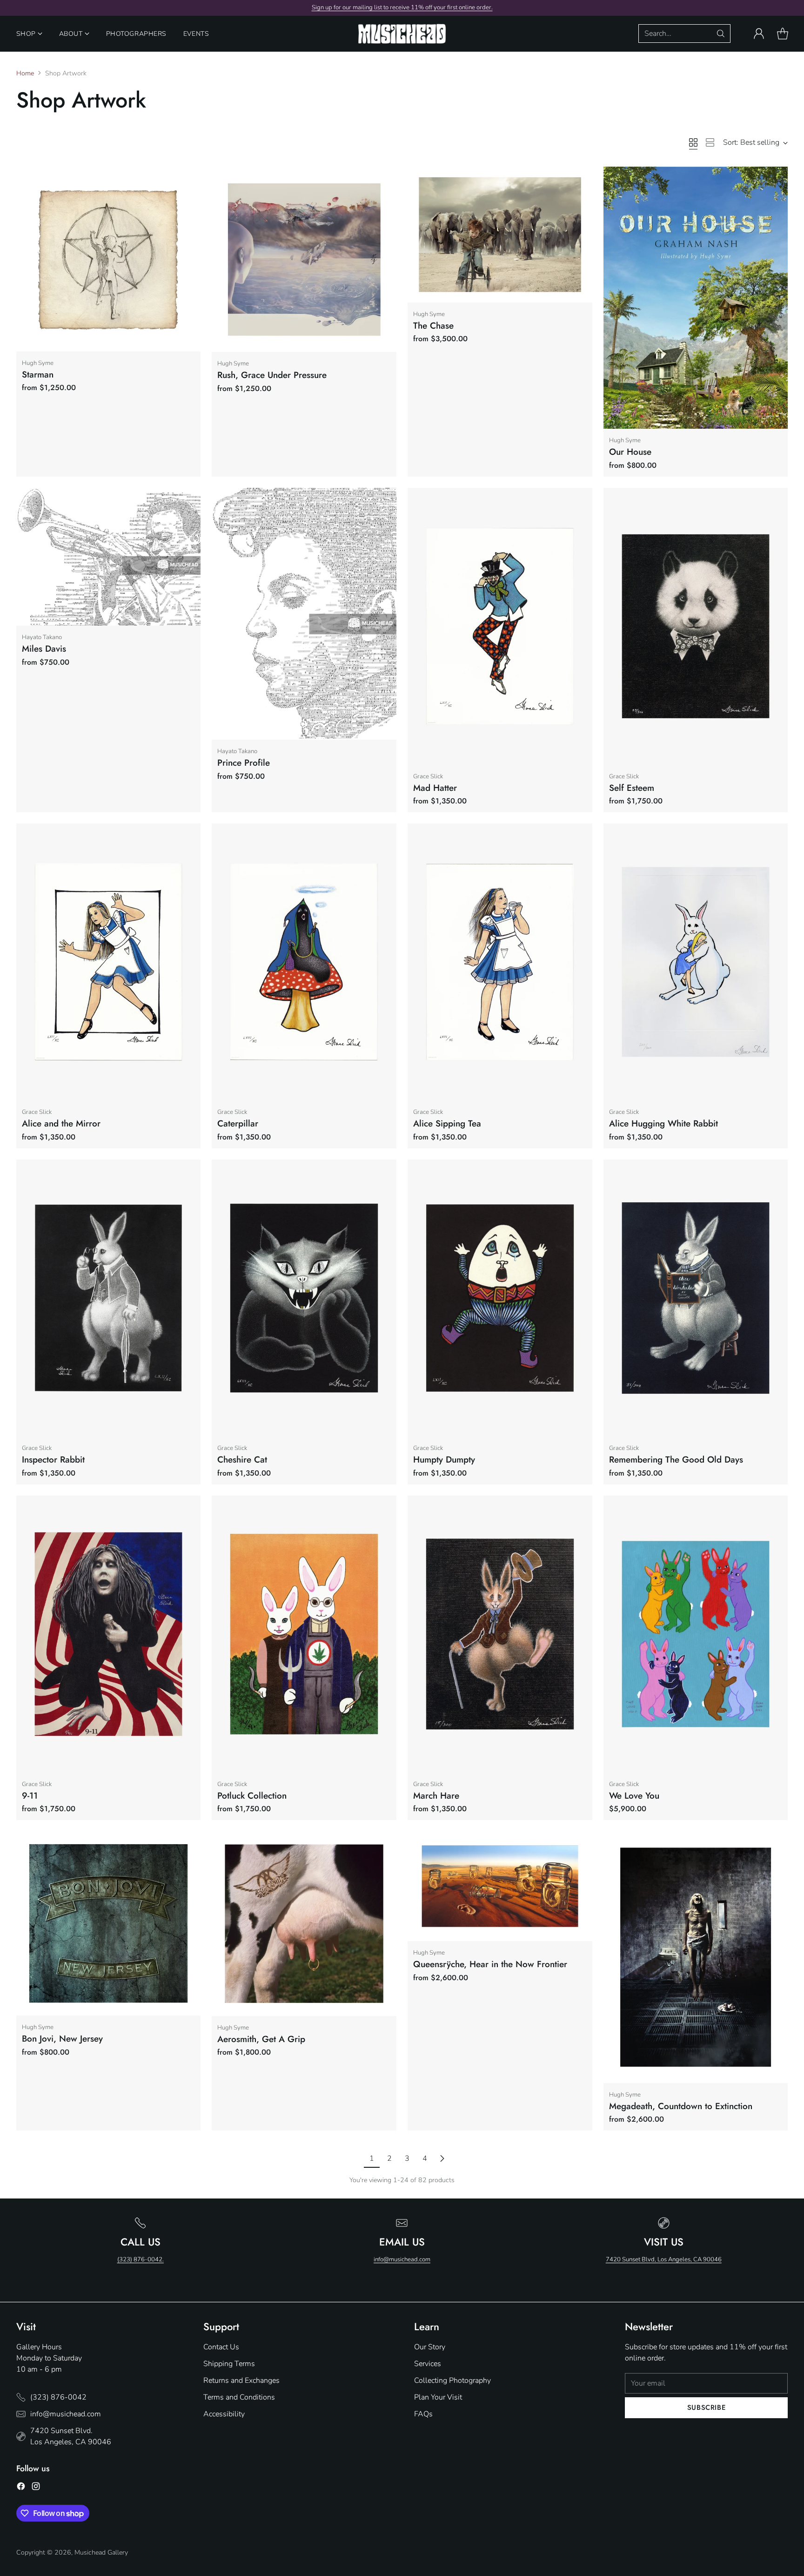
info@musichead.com (402, 2259)
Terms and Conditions (239, 2397)
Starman (38, 374)
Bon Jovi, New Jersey (62, 2039)
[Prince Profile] (304, 614)
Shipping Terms (229, 2364)
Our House (630, 452)
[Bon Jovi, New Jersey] (109, 1923)
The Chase (433, 326)
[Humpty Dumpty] (500, 1298)
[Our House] (696, 298)
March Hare (436, 1796)
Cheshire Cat (242, 1460)
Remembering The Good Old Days (676, 1460)
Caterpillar (238, 1123)
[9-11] (109, 1634)
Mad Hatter (435, 788)
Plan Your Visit (438, 2397)
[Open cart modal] (783, 34)
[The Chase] (500, 235)
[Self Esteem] (696, 626)
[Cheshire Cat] (304, 1298)
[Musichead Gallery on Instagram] (36, 2488)
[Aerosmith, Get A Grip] (304, 1924)
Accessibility (224, 2414)
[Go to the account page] (759, 34)
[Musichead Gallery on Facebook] (21, 2488)
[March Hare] (500, 1634)
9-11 (30, 1796)
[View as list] (710, 142)
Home (25, 73)
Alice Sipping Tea (447, 1123)
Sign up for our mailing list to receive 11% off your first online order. (402, 7)
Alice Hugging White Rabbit (663, 1123)
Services (428, 2364)
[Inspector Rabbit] (109, 1298)
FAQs (423, 2414)
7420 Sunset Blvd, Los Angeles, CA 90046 (664, 2259)
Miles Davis (44, 649)
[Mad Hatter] (500, 626)
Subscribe (707, 2407)
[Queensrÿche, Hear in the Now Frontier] (500, 1886)
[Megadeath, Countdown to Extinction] (696, 1957)
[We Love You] (696, 1634)
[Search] (721, 34)
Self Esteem (632, 788)
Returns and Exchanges (241, 2380)
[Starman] (109, 259)
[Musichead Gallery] (402, 34)
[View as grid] (693, 142)
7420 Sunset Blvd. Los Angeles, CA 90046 (71, 2436)
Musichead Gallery (101, 2552)
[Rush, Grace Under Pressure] (304, 260)
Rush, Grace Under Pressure (272, 375)
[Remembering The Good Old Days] (696, 1298)
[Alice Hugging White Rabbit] (696, 962)
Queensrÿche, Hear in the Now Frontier (490, 1964)
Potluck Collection (252, 1796)
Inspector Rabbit (53, 1460)
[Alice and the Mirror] (109, 962)
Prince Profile (244, 763)
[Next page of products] (442, 2158)
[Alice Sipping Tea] (500, 962)
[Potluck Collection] (304, 1634)
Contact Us (221, 2347)
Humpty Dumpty (444, 1460)
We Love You (634, 1796)
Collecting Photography (452, 2380)
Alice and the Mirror (61, 1123)
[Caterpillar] (304, 962)
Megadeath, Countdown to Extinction (681, 2106)
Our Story (430, 2347)
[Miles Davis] (109, 557)
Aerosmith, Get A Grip (261, 2039)
